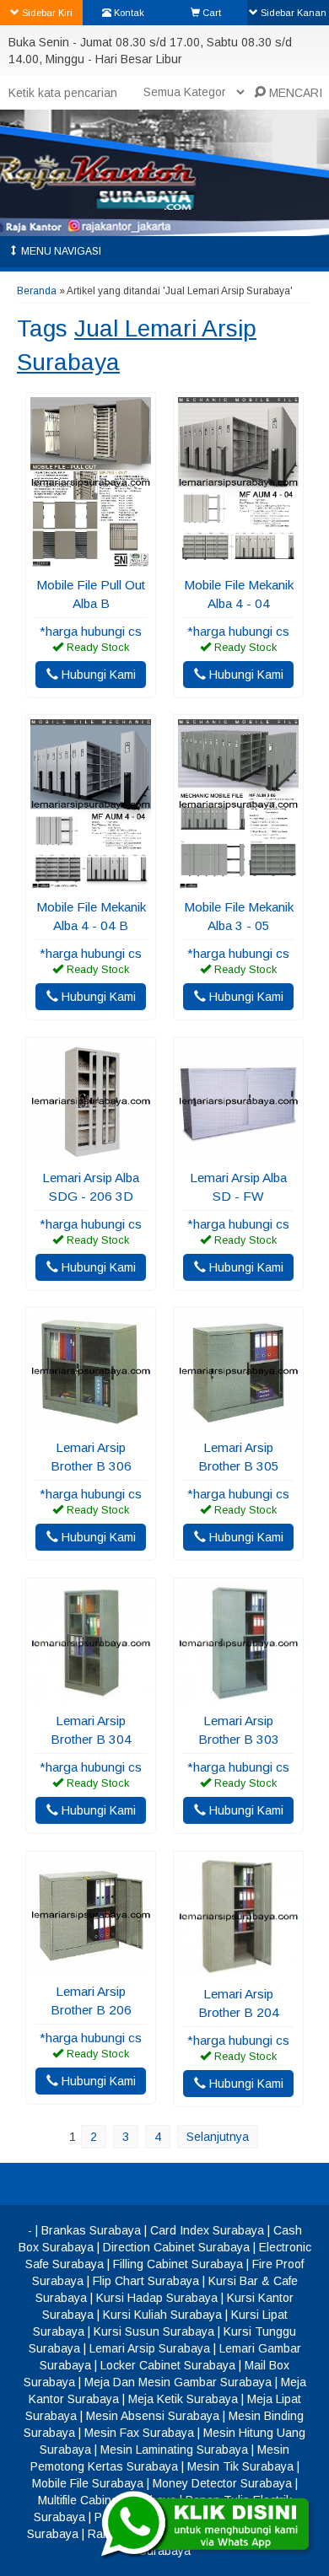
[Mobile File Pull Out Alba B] (91, 559)
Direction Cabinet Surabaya (176, 2247)
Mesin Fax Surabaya (139, 2433)
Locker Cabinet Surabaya (168, 2365)
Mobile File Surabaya (88, 2483)
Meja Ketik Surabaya (183, 2399)
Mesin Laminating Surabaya (174, 2450)
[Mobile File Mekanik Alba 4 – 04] (238, 559)
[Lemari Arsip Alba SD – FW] (238, 1152)
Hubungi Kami (97, 675)
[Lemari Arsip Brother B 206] (91, 1966)
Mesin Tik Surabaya (240, 2466)
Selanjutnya (218, 2137)
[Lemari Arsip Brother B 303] (238, 1695)
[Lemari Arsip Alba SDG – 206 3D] (91, 1152)
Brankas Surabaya (91, 2230)
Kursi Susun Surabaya (154, 2331)
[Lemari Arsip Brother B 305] (238, 1422)
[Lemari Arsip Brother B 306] (91, 1422)
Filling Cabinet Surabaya (178, 2264)
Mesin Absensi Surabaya (153, 2416)
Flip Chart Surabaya (146, 2281)
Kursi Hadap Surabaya (157, 2298)
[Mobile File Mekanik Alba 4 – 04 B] (91, 881)
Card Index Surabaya (207, 2230)
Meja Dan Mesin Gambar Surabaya (178, 2382)
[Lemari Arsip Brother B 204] (238, 1968)
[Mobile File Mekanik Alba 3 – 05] (238, 881)
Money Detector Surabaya (222, 2483)
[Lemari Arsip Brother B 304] (91, 1695)
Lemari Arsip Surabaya (150, 2348)
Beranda (37, 291)
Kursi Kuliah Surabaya (162, 2315)
